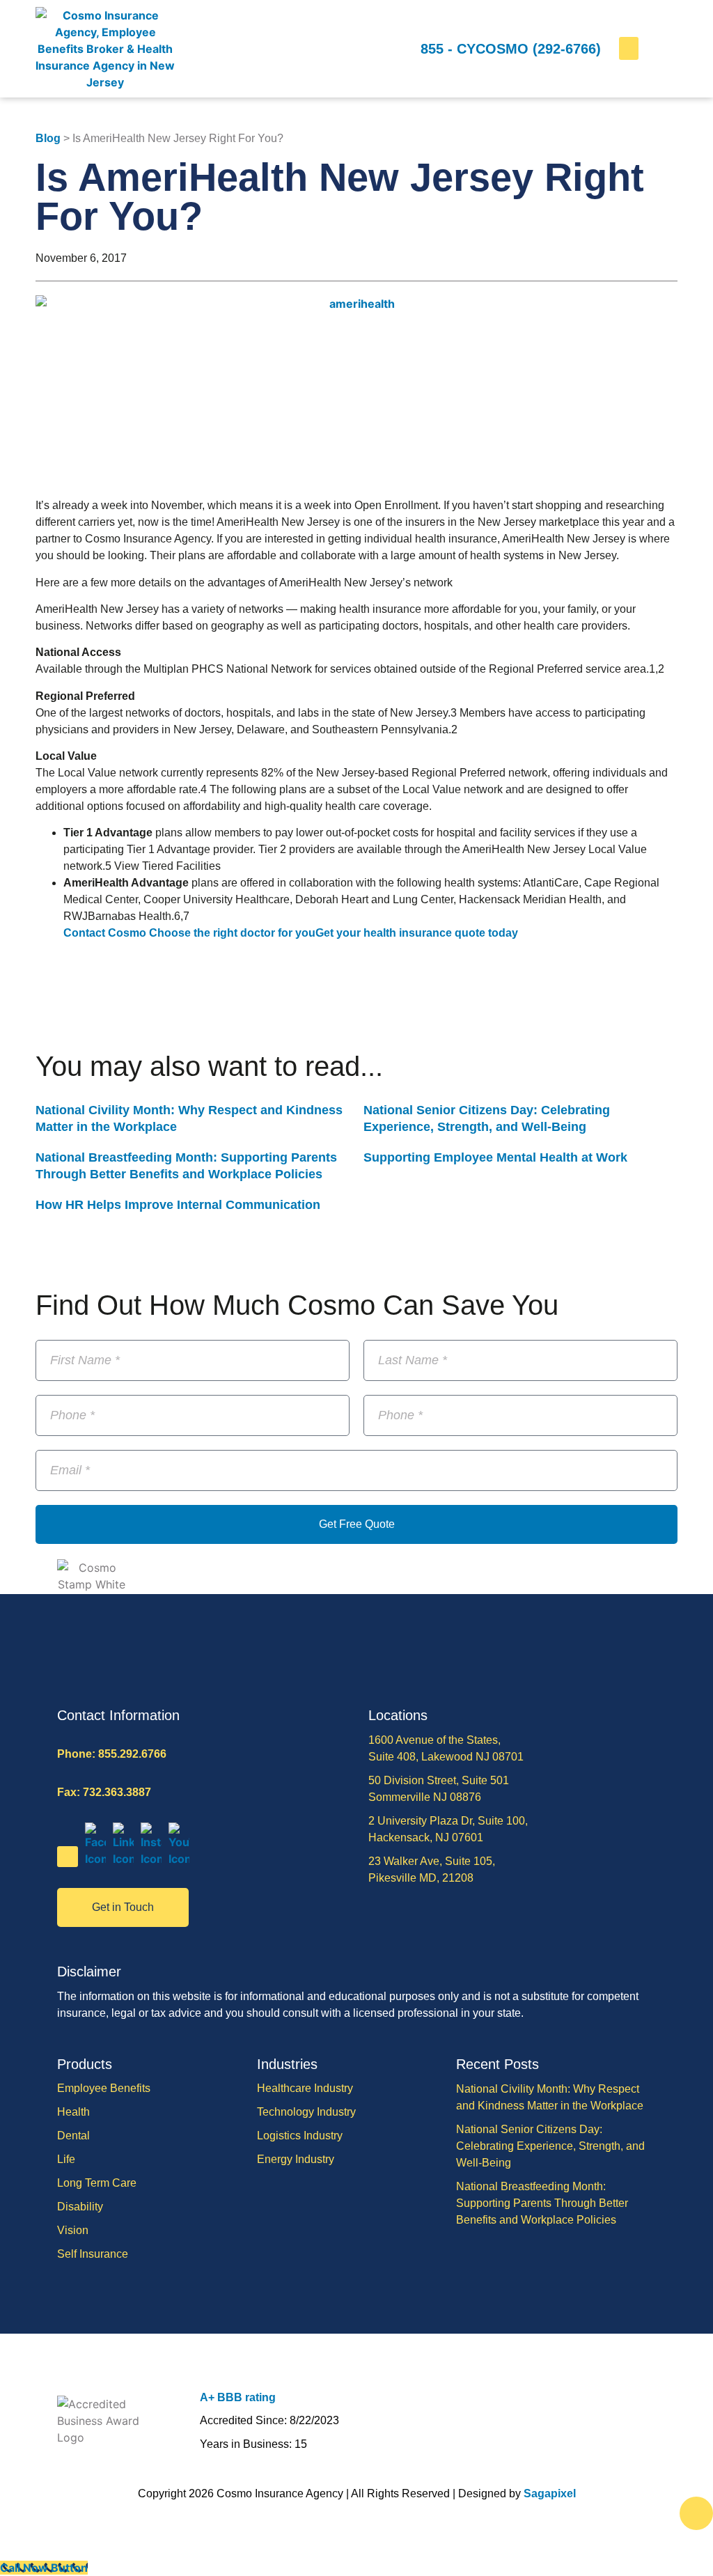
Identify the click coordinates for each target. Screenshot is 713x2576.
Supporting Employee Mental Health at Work (495, 1157)
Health (73, 2112)
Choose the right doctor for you (232, 933)
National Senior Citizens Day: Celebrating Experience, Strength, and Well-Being (550, 2146)
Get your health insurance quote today (417, 933)
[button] (629, 48)
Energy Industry (296, 2159)
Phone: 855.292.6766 (112, 1754)
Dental (73, 2136)
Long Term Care (97, 2183)
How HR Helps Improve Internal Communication (178, 1205)
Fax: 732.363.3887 (104, 1792)
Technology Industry (306, 2112)
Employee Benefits (104, 2088)
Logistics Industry (300, 2136)
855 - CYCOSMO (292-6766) (511, 49)
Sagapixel (550, 2493)
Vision (73, 2230)
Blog (48, 138)
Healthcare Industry (305, 2088)
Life (66, 2159)
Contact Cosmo (106, 933)
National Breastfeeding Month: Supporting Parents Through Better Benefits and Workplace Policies (542, 2203)
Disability (80, 2207)
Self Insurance (93, 2254)
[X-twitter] (68, 1857)
